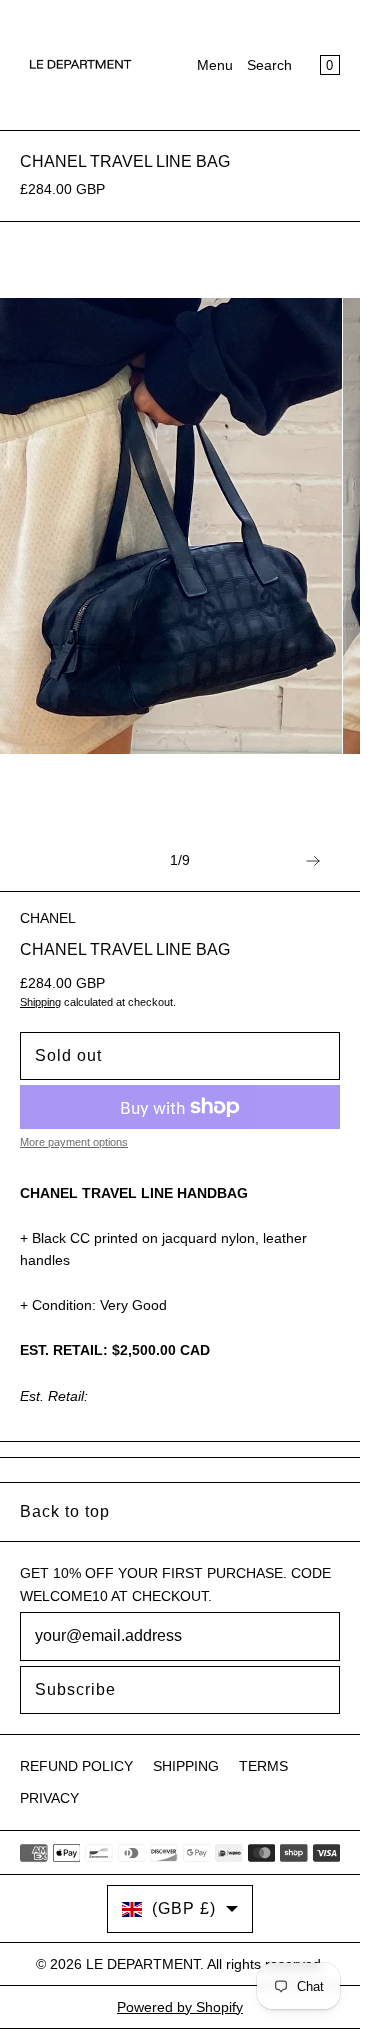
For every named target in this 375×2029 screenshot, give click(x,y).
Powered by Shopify (180, 2007)
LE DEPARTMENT (143, 1964)
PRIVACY (49, 1798)
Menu (215, 65)
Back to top (65, 1511)
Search (269, 65)
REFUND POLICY (76, 1766)
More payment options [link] (74, 1142)
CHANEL (48, 918)
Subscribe (75, 1689)
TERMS (263, 1766)
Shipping (40, 1002)
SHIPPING (186, 1766)
